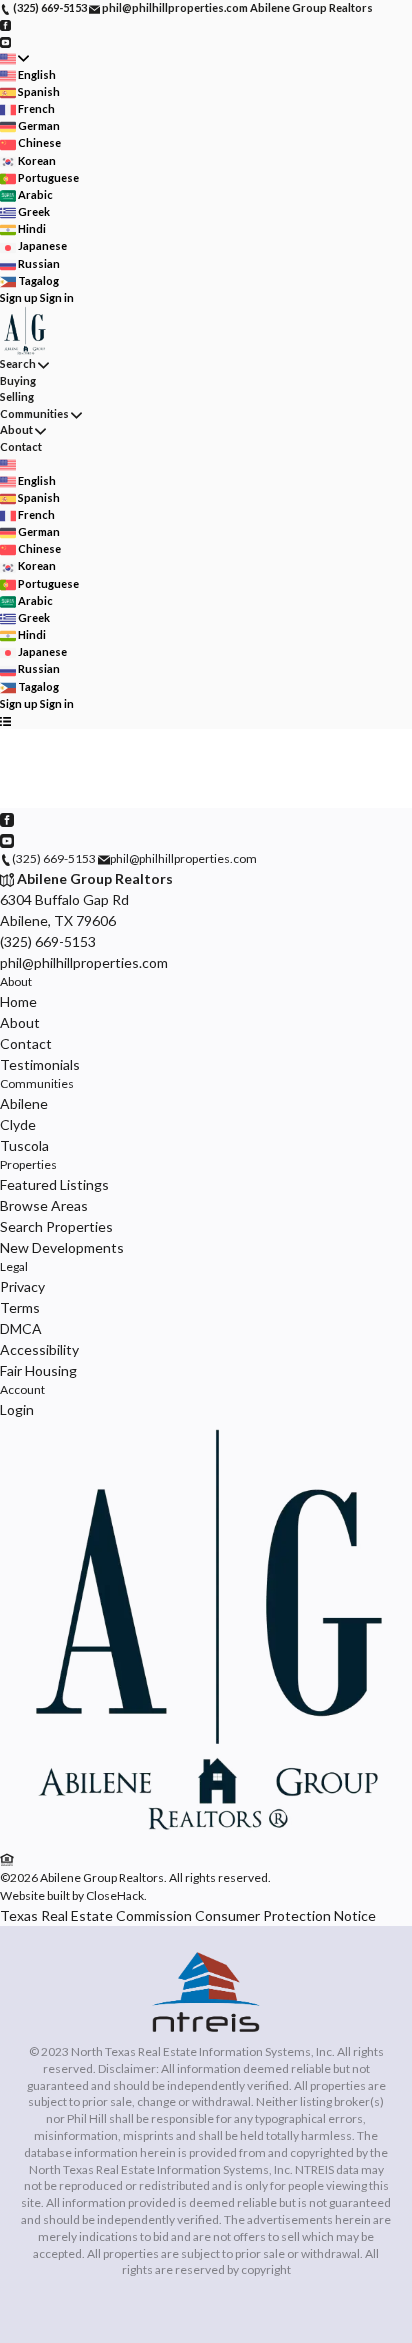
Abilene (24, 1103)
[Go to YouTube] (5, 40)
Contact (21, 446)
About (16, 429)
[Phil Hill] (206, 1838)
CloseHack (115, 1895)
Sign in (57, 297)
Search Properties (56, 1226)
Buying (18, 380)
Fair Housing (38, 1370)
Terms (20, 1307)
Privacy (22, 1286)
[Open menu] (5, 720)
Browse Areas (44, 1205)
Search (18, 363)
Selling (17, 396)
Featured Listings (54, 1184)
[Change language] (14, 58)
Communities (34, 413)
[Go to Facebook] (5, 24)
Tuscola (24, 1145)
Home (18, 1001)
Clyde (18, 1124)
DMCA (21, 1328)
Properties (28, 1164)
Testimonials (40, 1064)
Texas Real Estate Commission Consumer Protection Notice (188, 1915)
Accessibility (39, 1349)
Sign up (19, 297)
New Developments (62, 1247)
